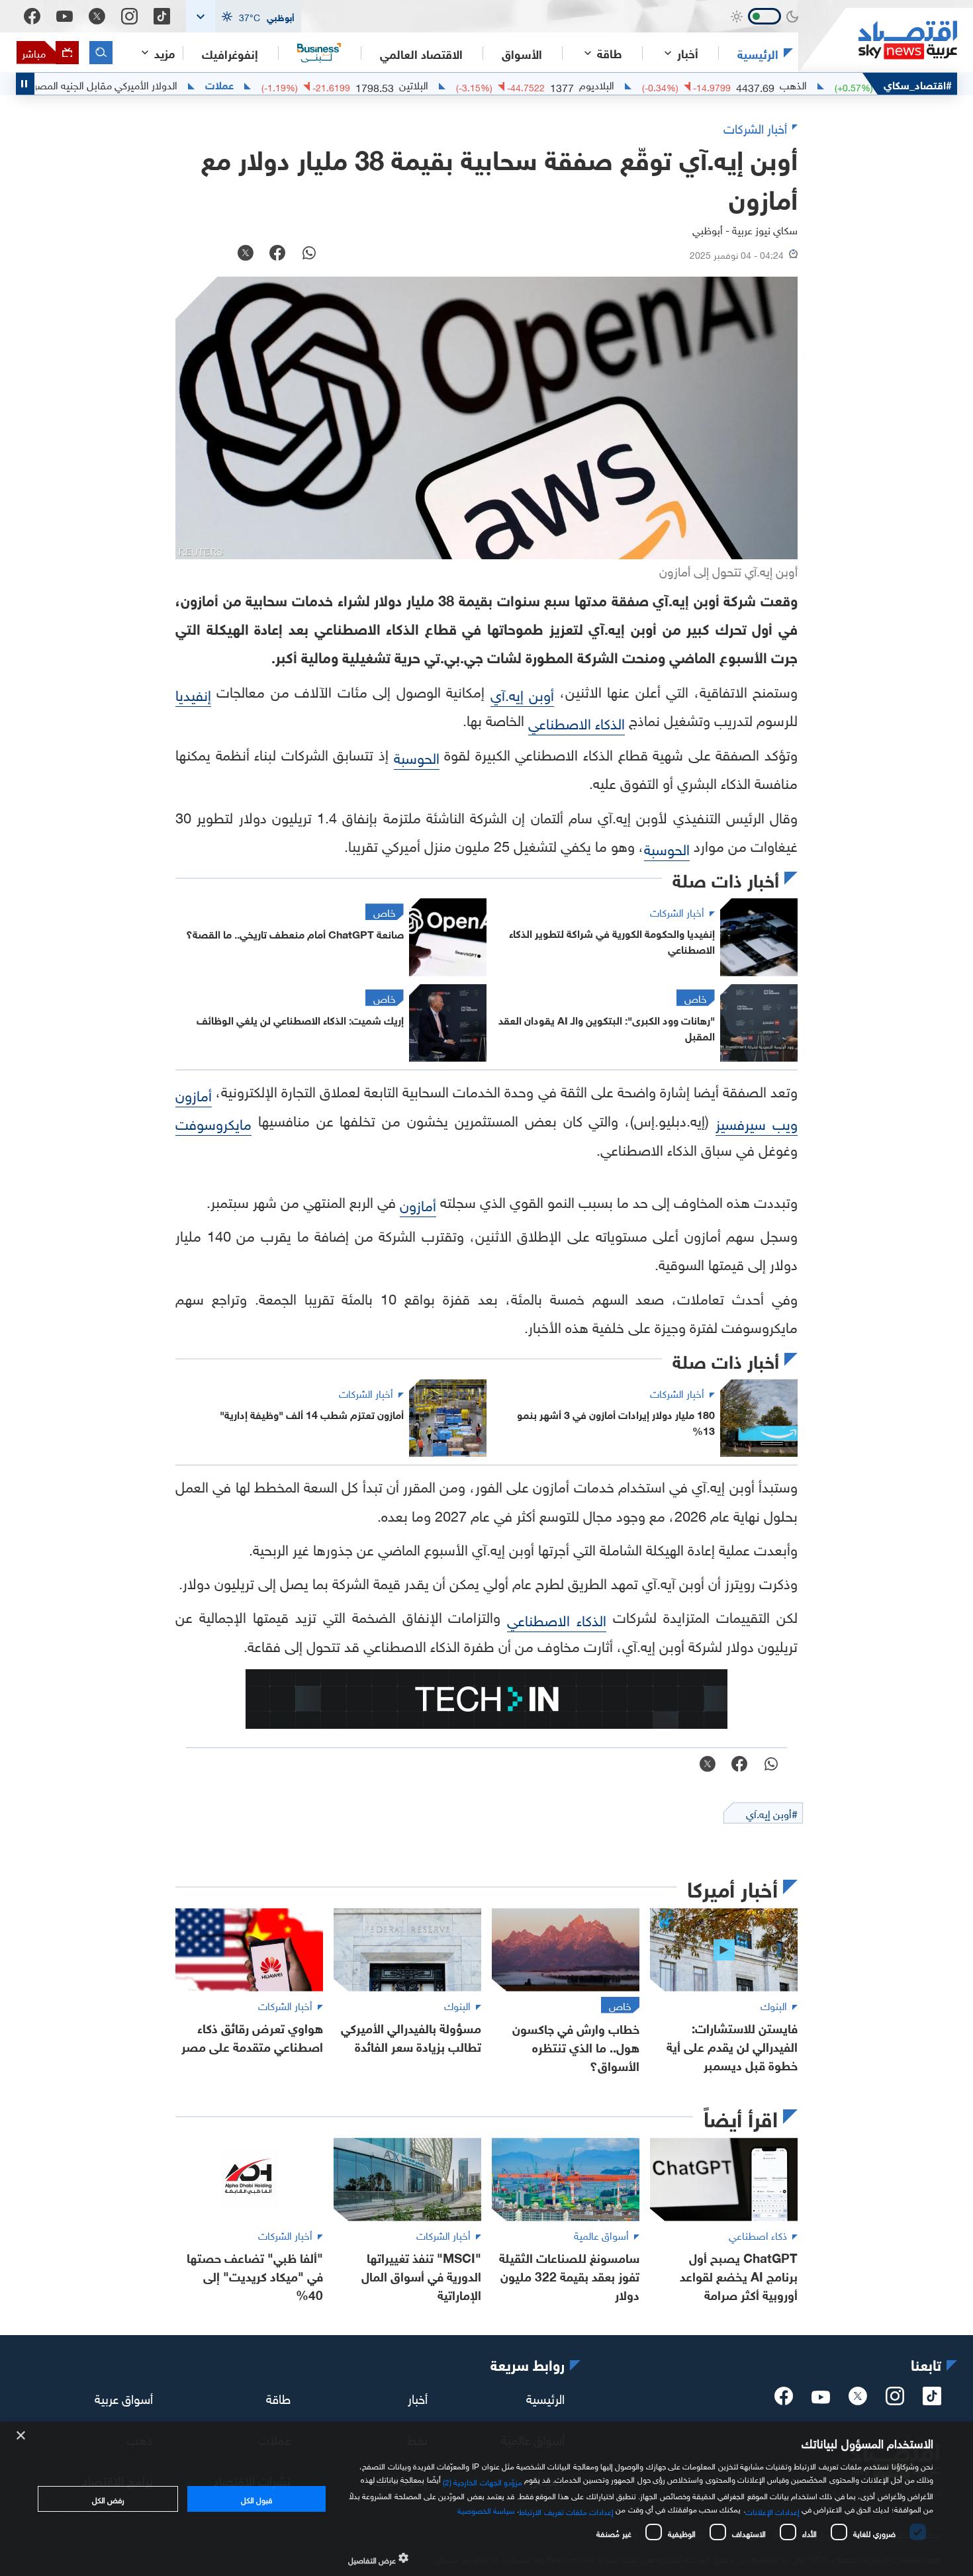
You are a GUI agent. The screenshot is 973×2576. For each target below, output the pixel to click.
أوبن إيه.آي (522, 693)
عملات (286, 84)
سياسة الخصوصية (486, 2509)
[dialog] (486, 2499)
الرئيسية (758, 53)
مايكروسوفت (213, 1122)
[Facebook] (32, 16)
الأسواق (522, 53)
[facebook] (784, 2400)
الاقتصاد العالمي (421, 53)
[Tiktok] (162, 16)
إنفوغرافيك (230, 53)
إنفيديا (193, 693)
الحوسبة (417, 756)
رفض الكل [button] (108, 2499)
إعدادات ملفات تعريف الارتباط (566, 2510)
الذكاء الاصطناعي (577, 722)
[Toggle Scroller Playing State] (25, 84)
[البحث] (101, 53)
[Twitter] (97, 16)
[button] (244, 16)
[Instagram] (129, 16)
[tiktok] (932, 2400)
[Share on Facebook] (277, 254)
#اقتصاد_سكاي (918, 84)
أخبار (418, 2397)
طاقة (278, 2397)
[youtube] (821, 2399)
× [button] (22, 2436)
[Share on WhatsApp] (309, 254)
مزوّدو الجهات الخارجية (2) (483, 2480)
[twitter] (858, 2400)
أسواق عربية (124, 2397)
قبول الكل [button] (256, 2499)
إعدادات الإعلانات (772, 2510)
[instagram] (895, 2400)
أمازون (418, 1204)
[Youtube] (65, 17)
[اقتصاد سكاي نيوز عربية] (878, 40)
